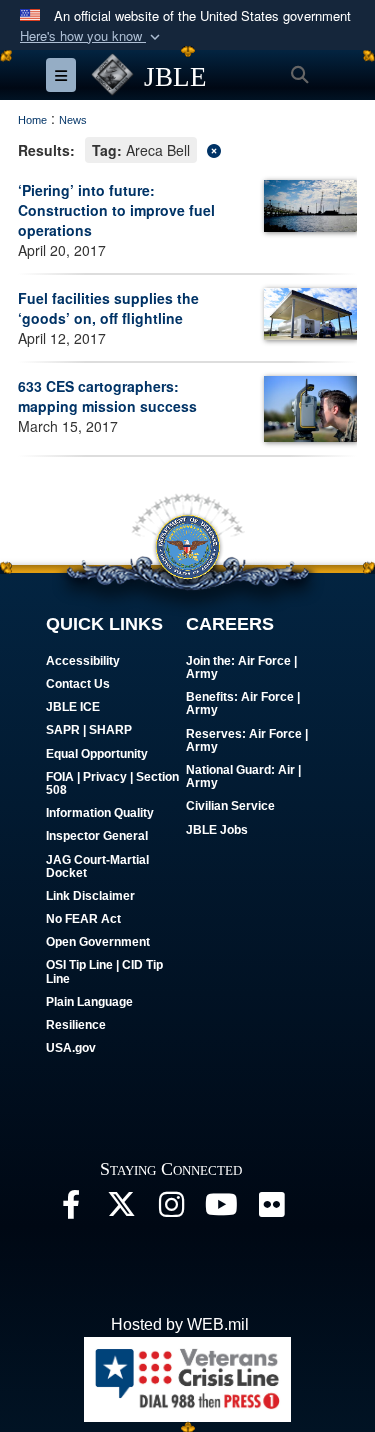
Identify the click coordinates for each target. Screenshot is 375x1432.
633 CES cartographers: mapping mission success (107, 396)
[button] (92, 36)
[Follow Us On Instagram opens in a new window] (171, 1209)
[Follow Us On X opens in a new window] (121, 1209)
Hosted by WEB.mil (180, 1324)
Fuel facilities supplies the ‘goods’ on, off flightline (108, 308)
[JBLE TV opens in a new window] (221, 1209)
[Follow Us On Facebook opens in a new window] (71, 1209)
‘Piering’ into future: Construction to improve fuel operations (116, 210)
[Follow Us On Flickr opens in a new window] (271, 1209)
